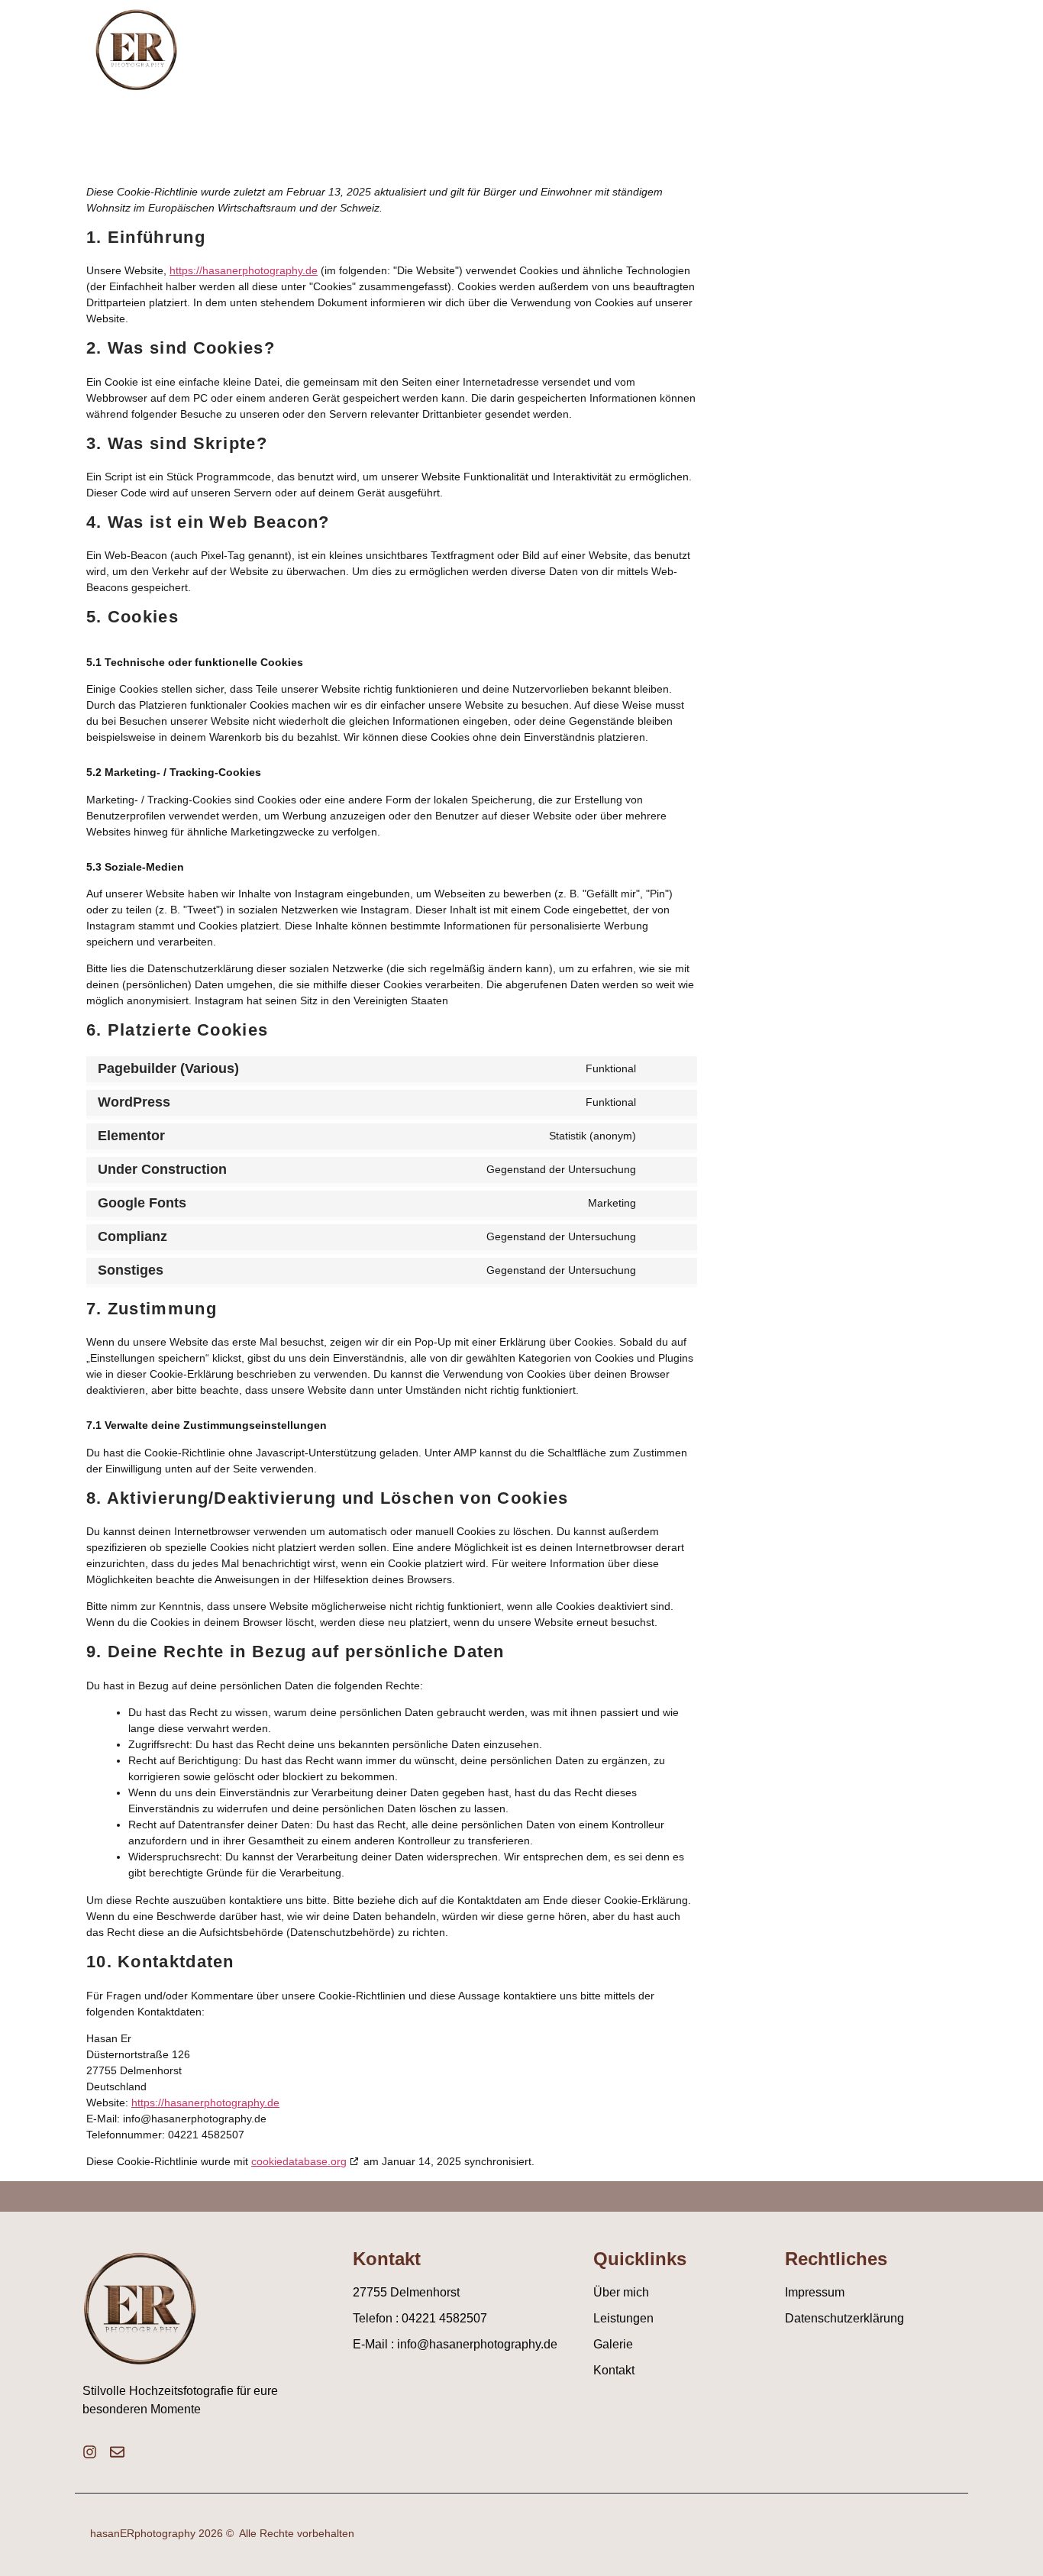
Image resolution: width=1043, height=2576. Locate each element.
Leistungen (736, 44)
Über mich (631, 44)
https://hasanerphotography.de (244, 270)
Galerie (833, 44)
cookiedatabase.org (299, 2161)
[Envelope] (117, 2452)
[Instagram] (90, 2452)
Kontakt (920, 44)
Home (548, 44)
